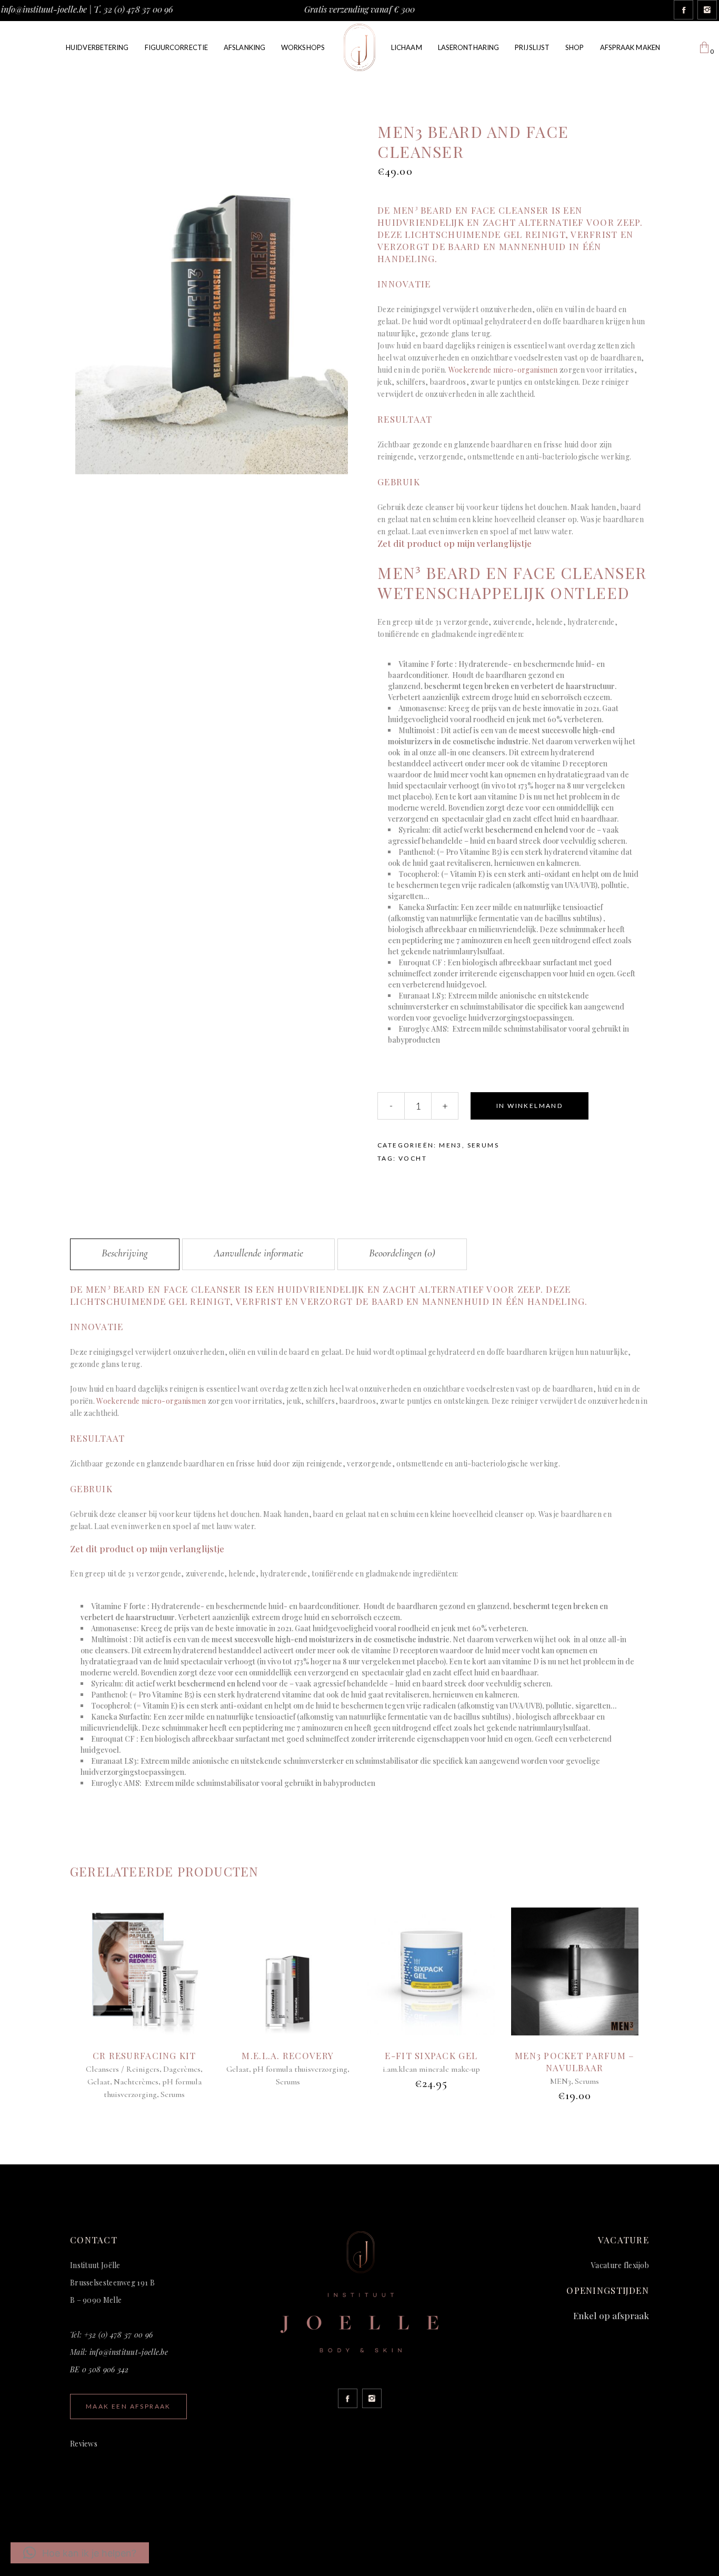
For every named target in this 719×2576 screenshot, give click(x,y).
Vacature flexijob (620, 2265)
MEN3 (451, 1145)
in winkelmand (530, 1106)
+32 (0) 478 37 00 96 (119, 2335)
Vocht (413, 1158)
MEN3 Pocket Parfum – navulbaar (575, 2061)
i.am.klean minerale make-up (431, 2069)
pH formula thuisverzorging (300, 2069)
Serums (483, 1145)
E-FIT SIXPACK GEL (431, 2055)
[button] (80, 2553)
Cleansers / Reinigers (123, 2069)
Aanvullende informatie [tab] (258, 1253)
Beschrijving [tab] (125, 1253)
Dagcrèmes (182, 2069)
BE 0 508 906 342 (99, 2369)
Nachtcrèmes (136, 2082)
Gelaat (99, 2082)
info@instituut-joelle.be (44, 9)
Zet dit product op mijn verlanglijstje (456, 543)
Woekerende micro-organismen (503, 370)
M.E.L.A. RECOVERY (288, 2055)
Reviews (84, 2444)
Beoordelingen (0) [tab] (402, 1253)
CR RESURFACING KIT (144, 2055)
